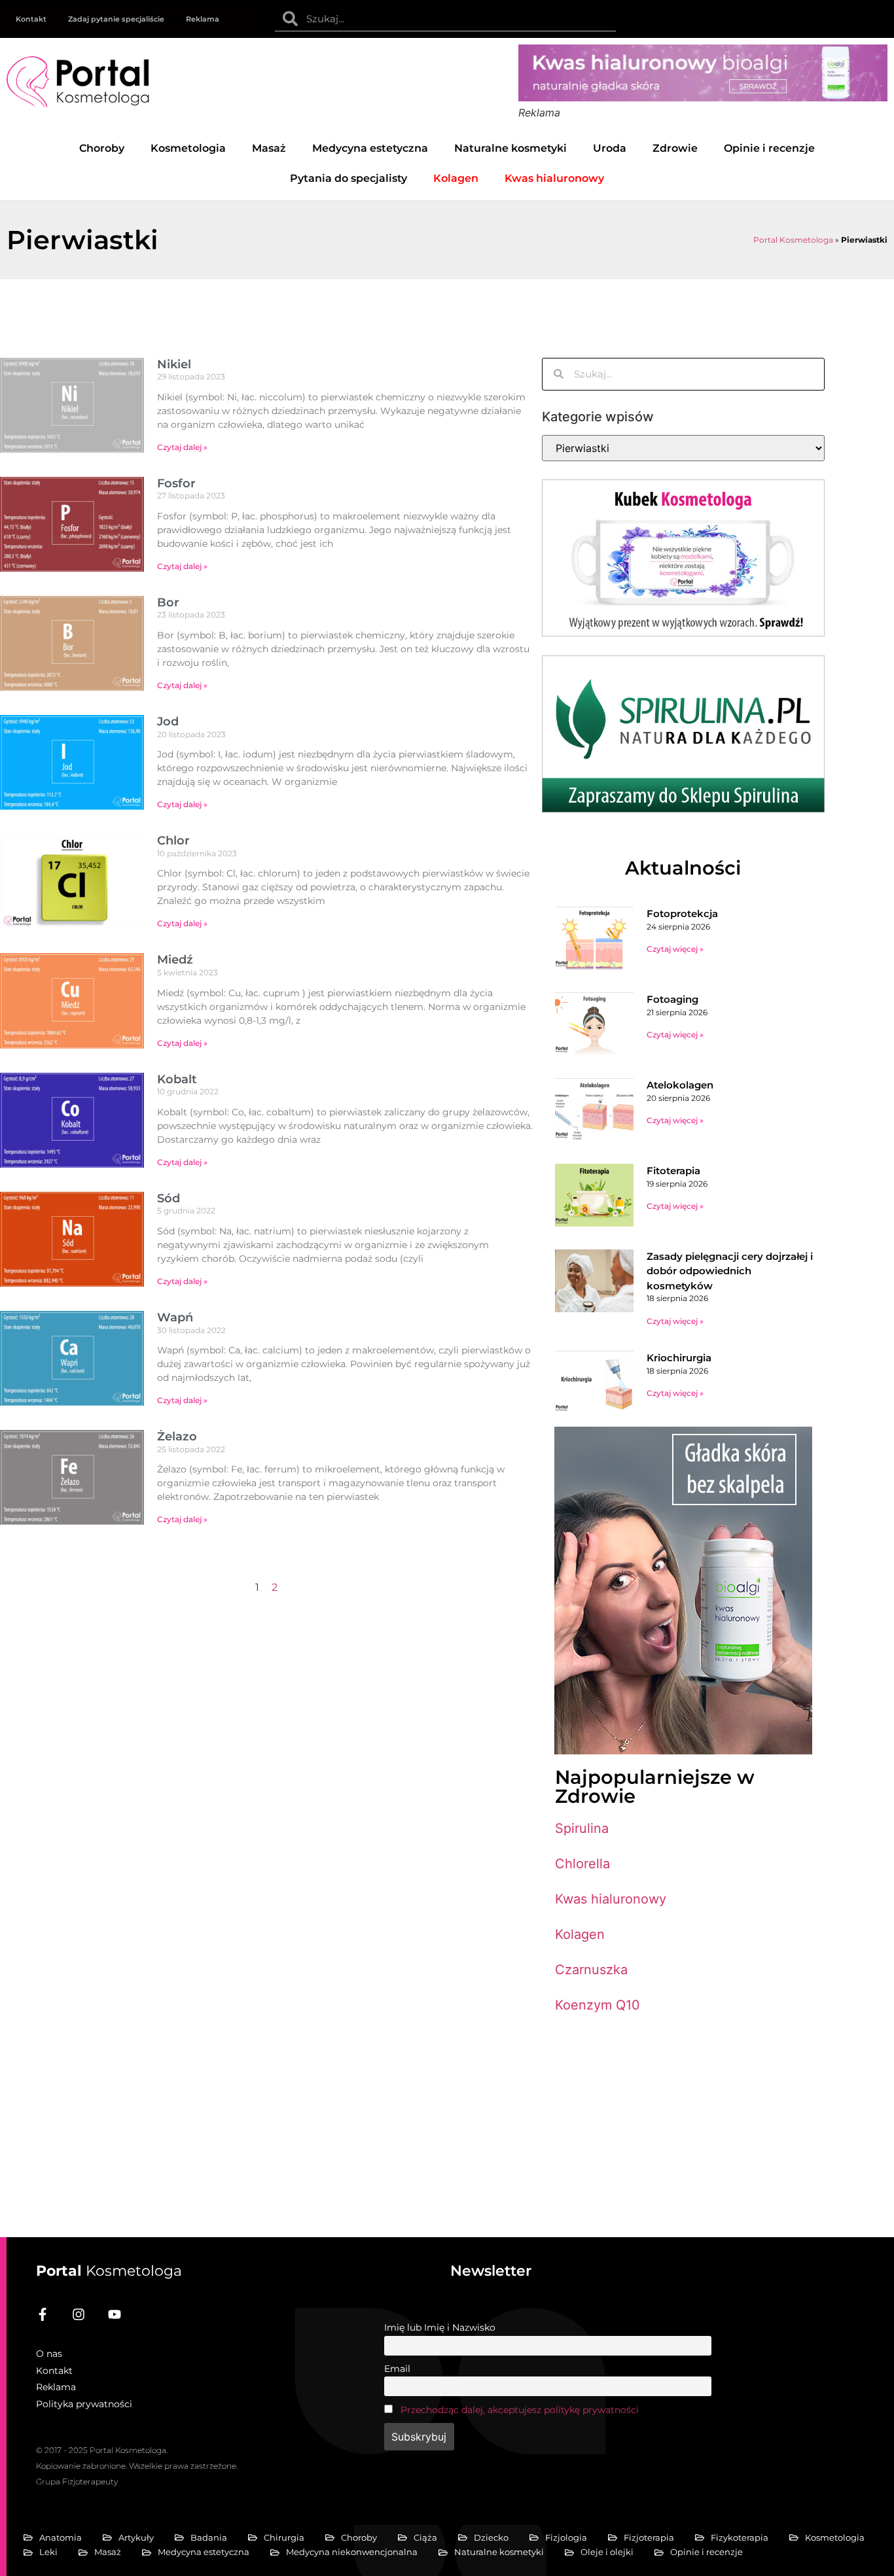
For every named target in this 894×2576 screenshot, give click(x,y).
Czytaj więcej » (675, 949)
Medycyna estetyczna (370, 148)
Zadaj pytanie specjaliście (116, 19)
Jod (168, 722)
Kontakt (31, 19)
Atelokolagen (680, 1085)
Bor (168, 602)
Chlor (173, 841)
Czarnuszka (591, 1970)
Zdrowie (675, 148)
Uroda (610, 148)
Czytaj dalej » (182, 447)
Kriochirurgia (679, 1358)
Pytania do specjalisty (349, 178)
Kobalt (177, 1079)
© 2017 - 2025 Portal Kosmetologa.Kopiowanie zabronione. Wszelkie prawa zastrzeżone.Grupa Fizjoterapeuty (137, 2466)
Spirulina (582, 1828)
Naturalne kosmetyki (510, 148)
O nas (49, 2354)
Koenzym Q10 (598, 2005)
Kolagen (580, 1934)
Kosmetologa (109, 2271)
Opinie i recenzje (769, 148)
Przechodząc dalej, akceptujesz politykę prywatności (520, 2410)
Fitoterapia (673, 1171)
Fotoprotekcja (682, 914)
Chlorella (582, 1864)
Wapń (175, 1317)
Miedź (175, 960)
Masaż (269, 148)
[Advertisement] (683, 2119)
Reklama (203, 19)
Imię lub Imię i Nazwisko (440, 2327)
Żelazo (177, 1436)
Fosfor (176, 483)
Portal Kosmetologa (793, 240)
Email (397, 2369)
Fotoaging (672, 999)
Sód (169, 1198)
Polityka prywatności (84, 2404)
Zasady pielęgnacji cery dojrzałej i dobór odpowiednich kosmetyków (730, 1271)
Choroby (102, 148)
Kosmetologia (188, 148)
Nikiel (174, 364)
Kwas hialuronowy (611, 1899)
